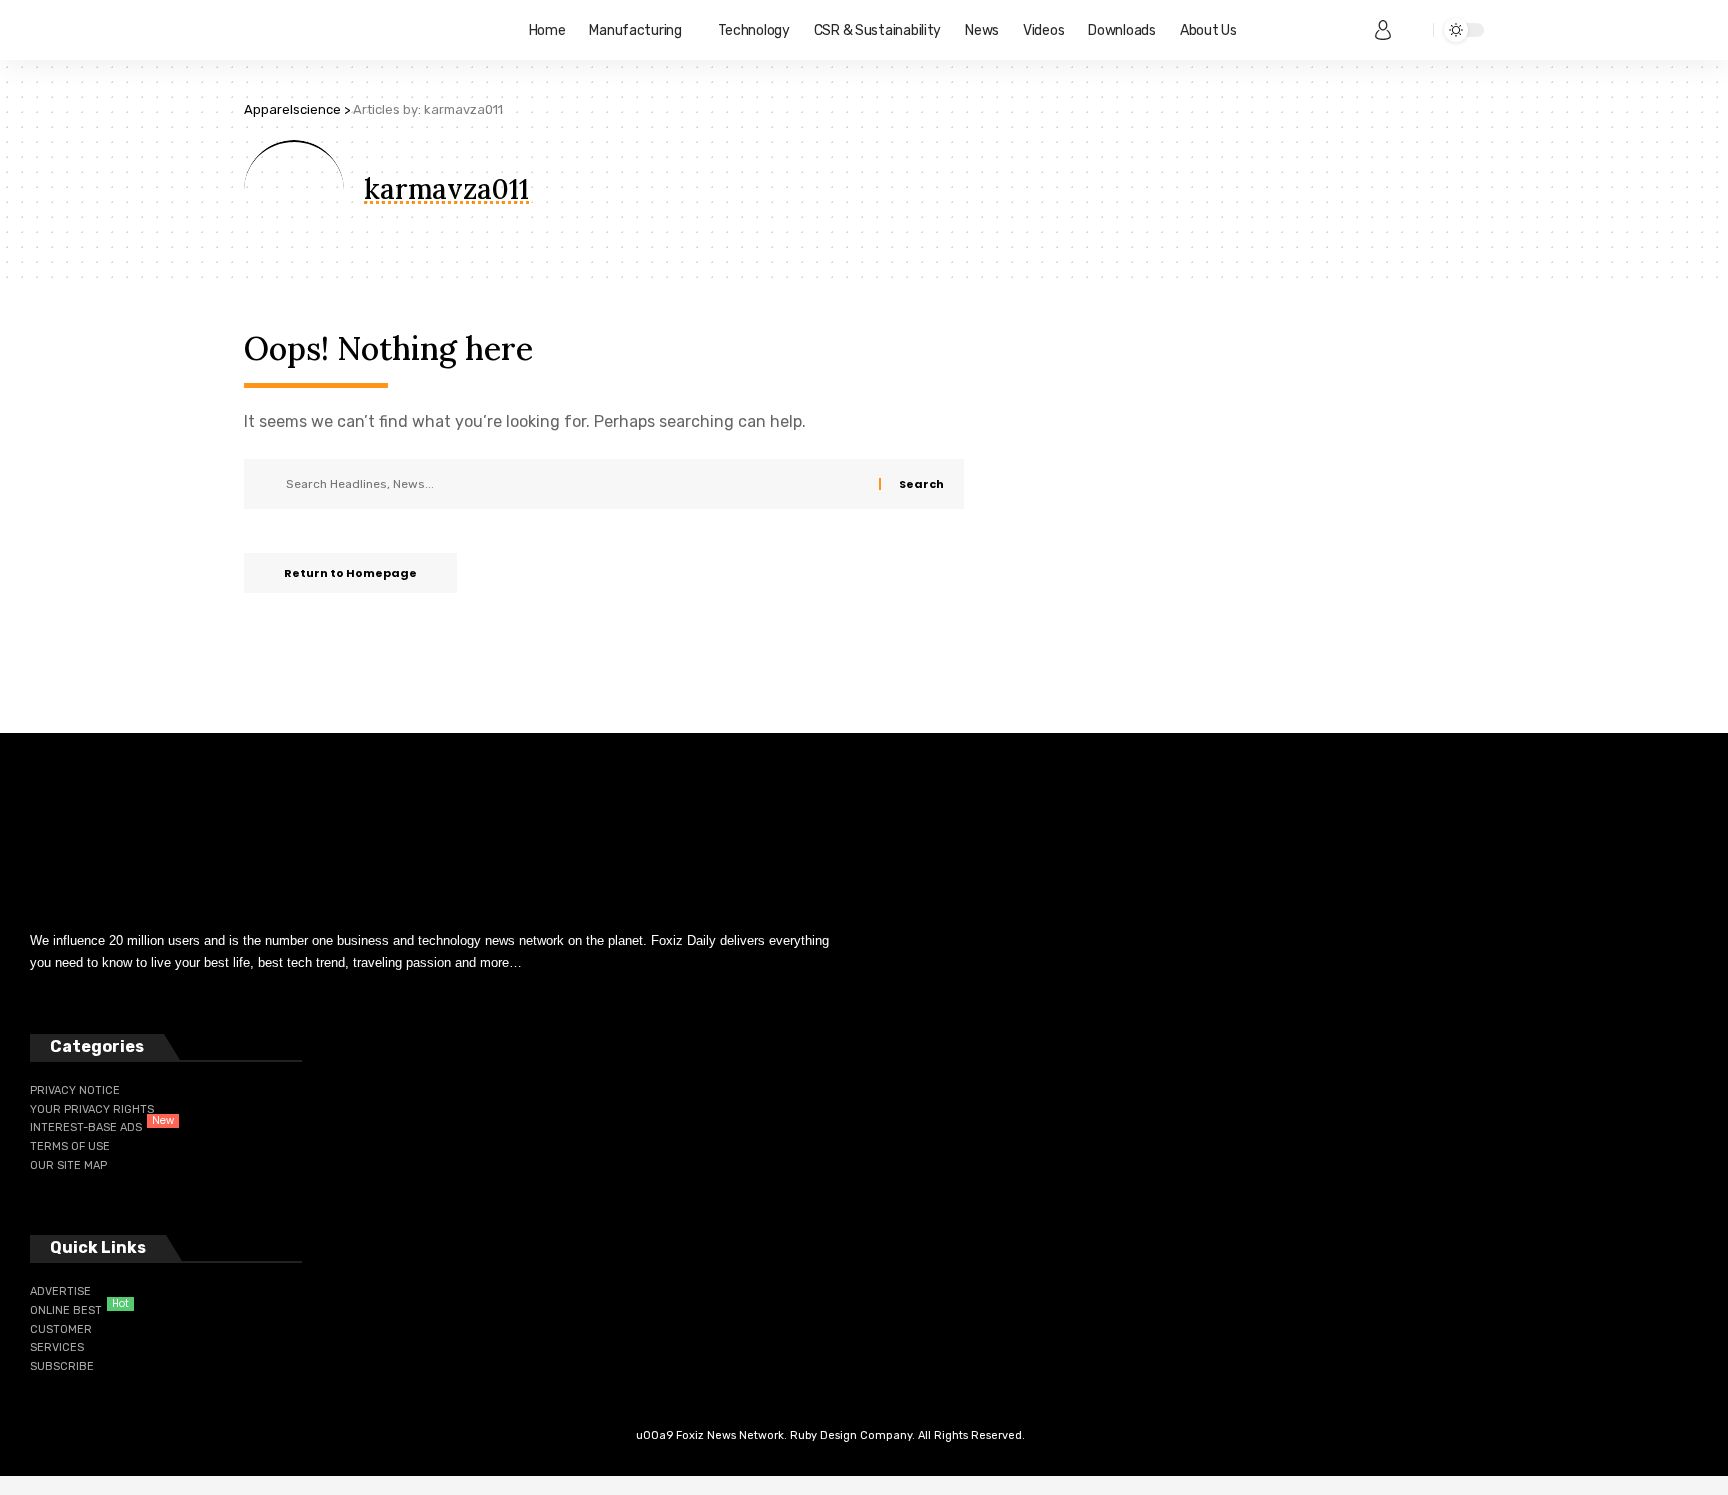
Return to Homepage (350, 573)
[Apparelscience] (370, 30)
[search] (1413, 30)
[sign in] (1383, 30)
